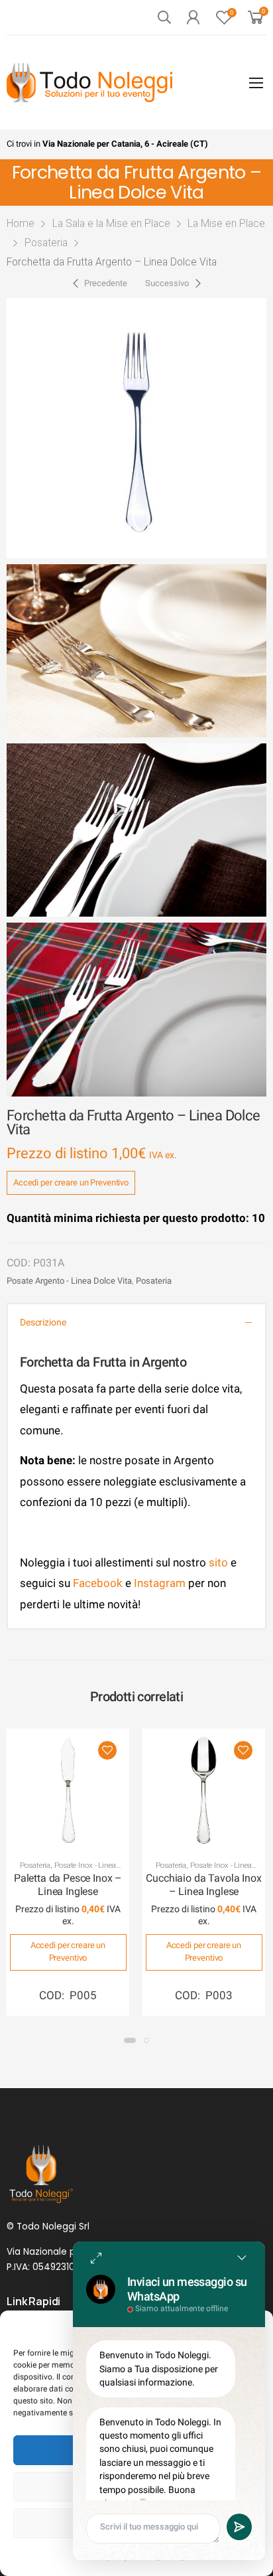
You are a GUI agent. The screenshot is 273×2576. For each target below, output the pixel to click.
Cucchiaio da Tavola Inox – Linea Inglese (203, 1885)
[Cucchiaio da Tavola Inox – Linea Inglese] (204, 1790)
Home (21, 223)
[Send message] (239, 2527)
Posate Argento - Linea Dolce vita (69, 1281)
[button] (130, 2040)
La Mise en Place (226, 223)
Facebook (96, 1583)
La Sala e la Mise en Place (111, 223)
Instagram (160, 1583)
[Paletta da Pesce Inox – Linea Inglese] (68, 1790)
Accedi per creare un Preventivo (71, 1182)
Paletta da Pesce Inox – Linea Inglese (68, 1885)
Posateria (46, 243)
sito (218, 1562)
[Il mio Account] (193, 17)
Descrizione (43, 1323)
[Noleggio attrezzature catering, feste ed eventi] (89, 83)
